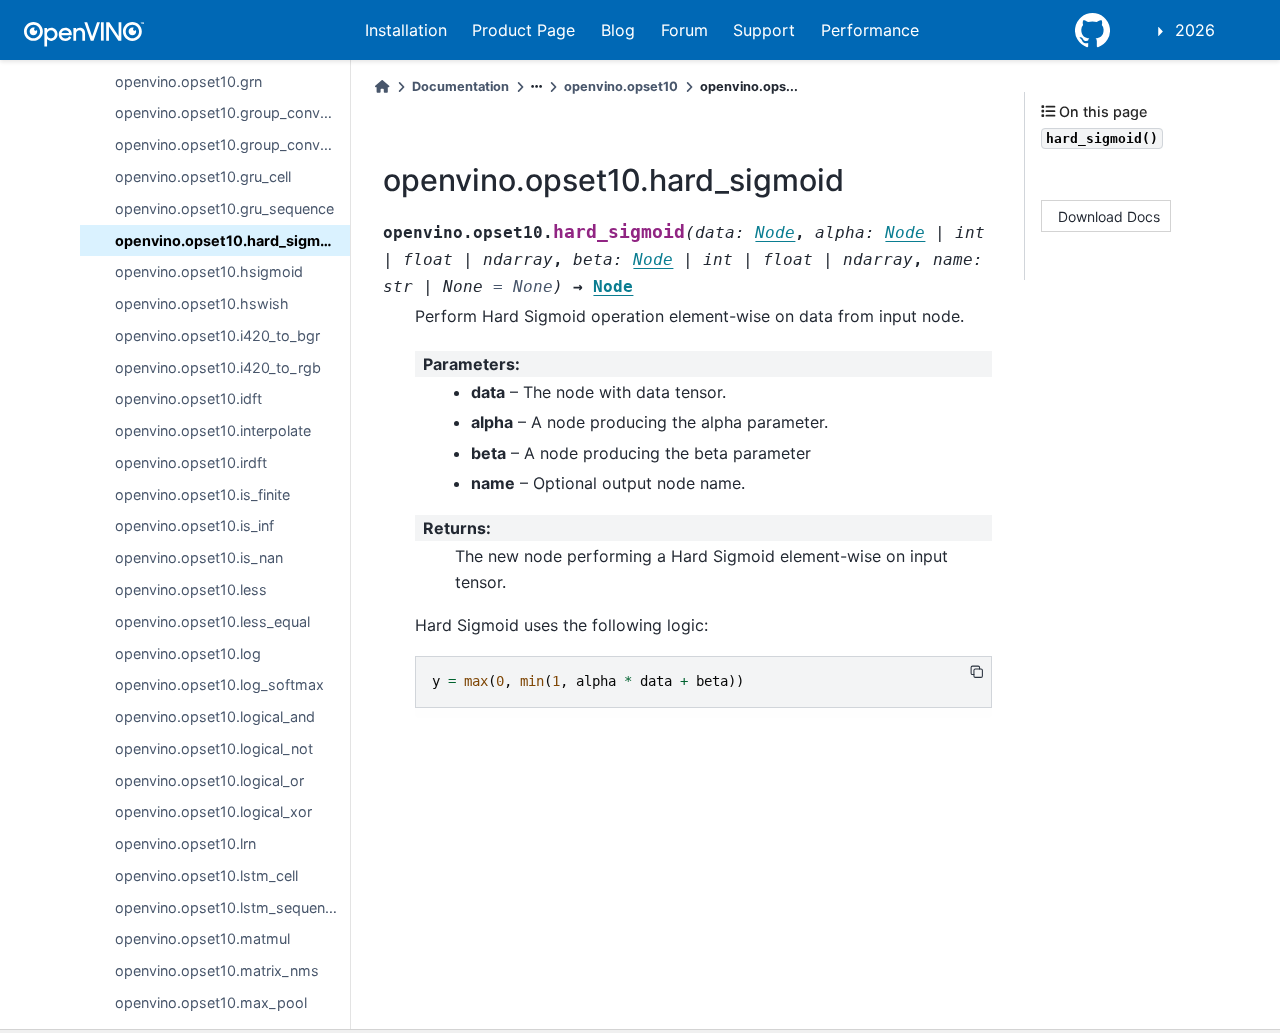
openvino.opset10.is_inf (194, 525)
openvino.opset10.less (191, 589)
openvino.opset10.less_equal (212, 620)
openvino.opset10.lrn (185, 843)
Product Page (523, 30)
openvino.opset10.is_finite (202, 493)
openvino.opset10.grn (188, 80)
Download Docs (1109, 216)
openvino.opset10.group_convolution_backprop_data (232, 144)
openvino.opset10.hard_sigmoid (228, 239)
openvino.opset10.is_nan (199, 557)
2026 (1195, 30)
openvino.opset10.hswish (202, 303)
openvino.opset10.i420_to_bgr (217, 335)
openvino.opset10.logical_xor (213, 811)
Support (764, 30)
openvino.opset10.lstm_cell (206, 875)
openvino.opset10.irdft (191, 462)
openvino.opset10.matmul (202, 938)
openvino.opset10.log (188, 652)
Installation (406, 30)
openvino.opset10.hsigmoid (209, 271)
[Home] (382, 86)
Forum (684, 30)
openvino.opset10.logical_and (215, 716)
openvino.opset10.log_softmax (219, 684)
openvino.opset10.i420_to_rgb (218, 366)
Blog (618, 30)
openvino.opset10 (621, 86)
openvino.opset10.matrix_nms (217, 970)
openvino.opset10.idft (188, 398)
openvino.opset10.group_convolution (232, 112)
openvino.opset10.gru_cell (203, 176)
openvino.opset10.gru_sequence (224, 208)
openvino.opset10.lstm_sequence (228, 906)
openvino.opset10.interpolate (213, 430)
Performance (870, 30)
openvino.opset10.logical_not (214, 748)
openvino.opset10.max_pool (211, 1002)
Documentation (460, 86)
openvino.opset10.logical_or (209, 779)
